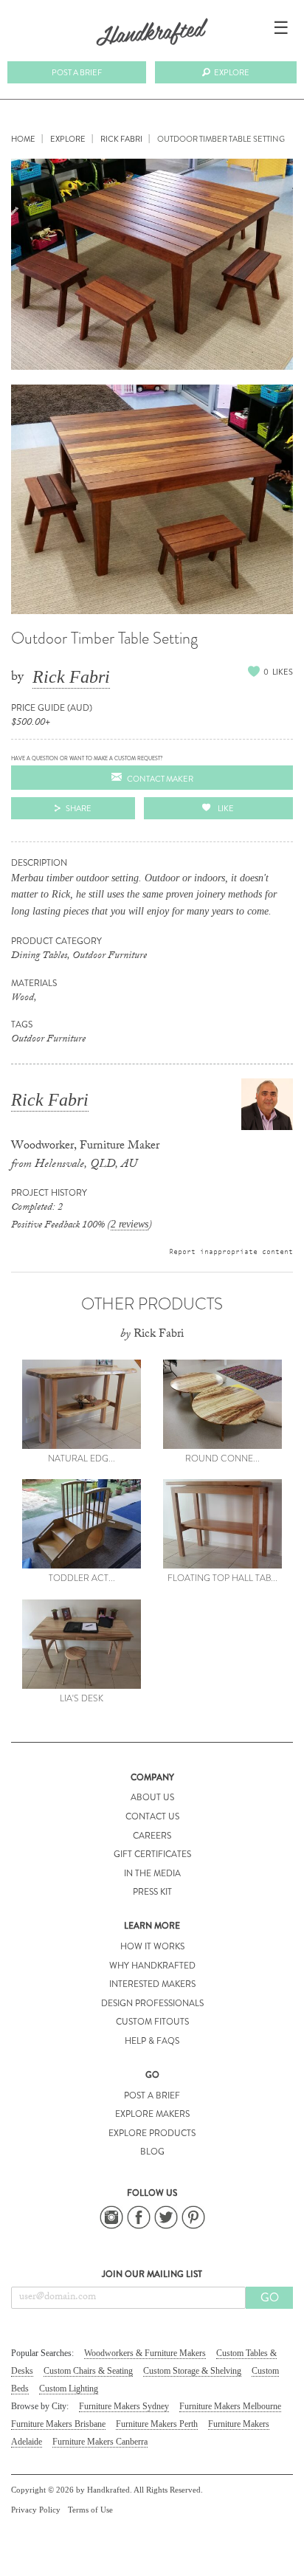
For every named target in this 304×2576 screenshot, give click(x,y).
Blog (152, 2152)
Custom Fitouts (152, 2022)
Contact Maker (160, 779)
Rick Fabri (71, 677)
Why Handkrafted (152, 1966)
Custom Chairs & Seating (88, 2371)
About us (152, 1797)
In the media (152, 1873)
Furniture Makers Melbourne (230, 2406)
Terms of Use (90, 2510)
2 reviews (129, 1224)
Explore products (152, 2133)
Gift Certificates (152, 1854)
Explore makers (152, 2114)
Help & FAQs (152, 2041)
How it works (152, 1946)
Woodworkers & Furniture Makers (145, 2353)
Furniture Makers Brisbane (58, 2424)
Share (79, 808)
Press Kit (152, 1892)
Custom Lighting (69, 2389)
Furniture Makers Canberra (100, 2442)
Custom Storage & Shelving (192, 2371)
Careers (152, 1836)
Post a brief (77, 72)
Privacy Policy (36, 2510)
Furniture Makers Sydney (124, 2406)
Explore (232, 72)
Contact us (152, 1816)
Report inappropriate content (231, 1251)
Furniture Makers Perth (157, 2424)
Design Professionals (152, 2003)
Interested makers (152, 1984)
